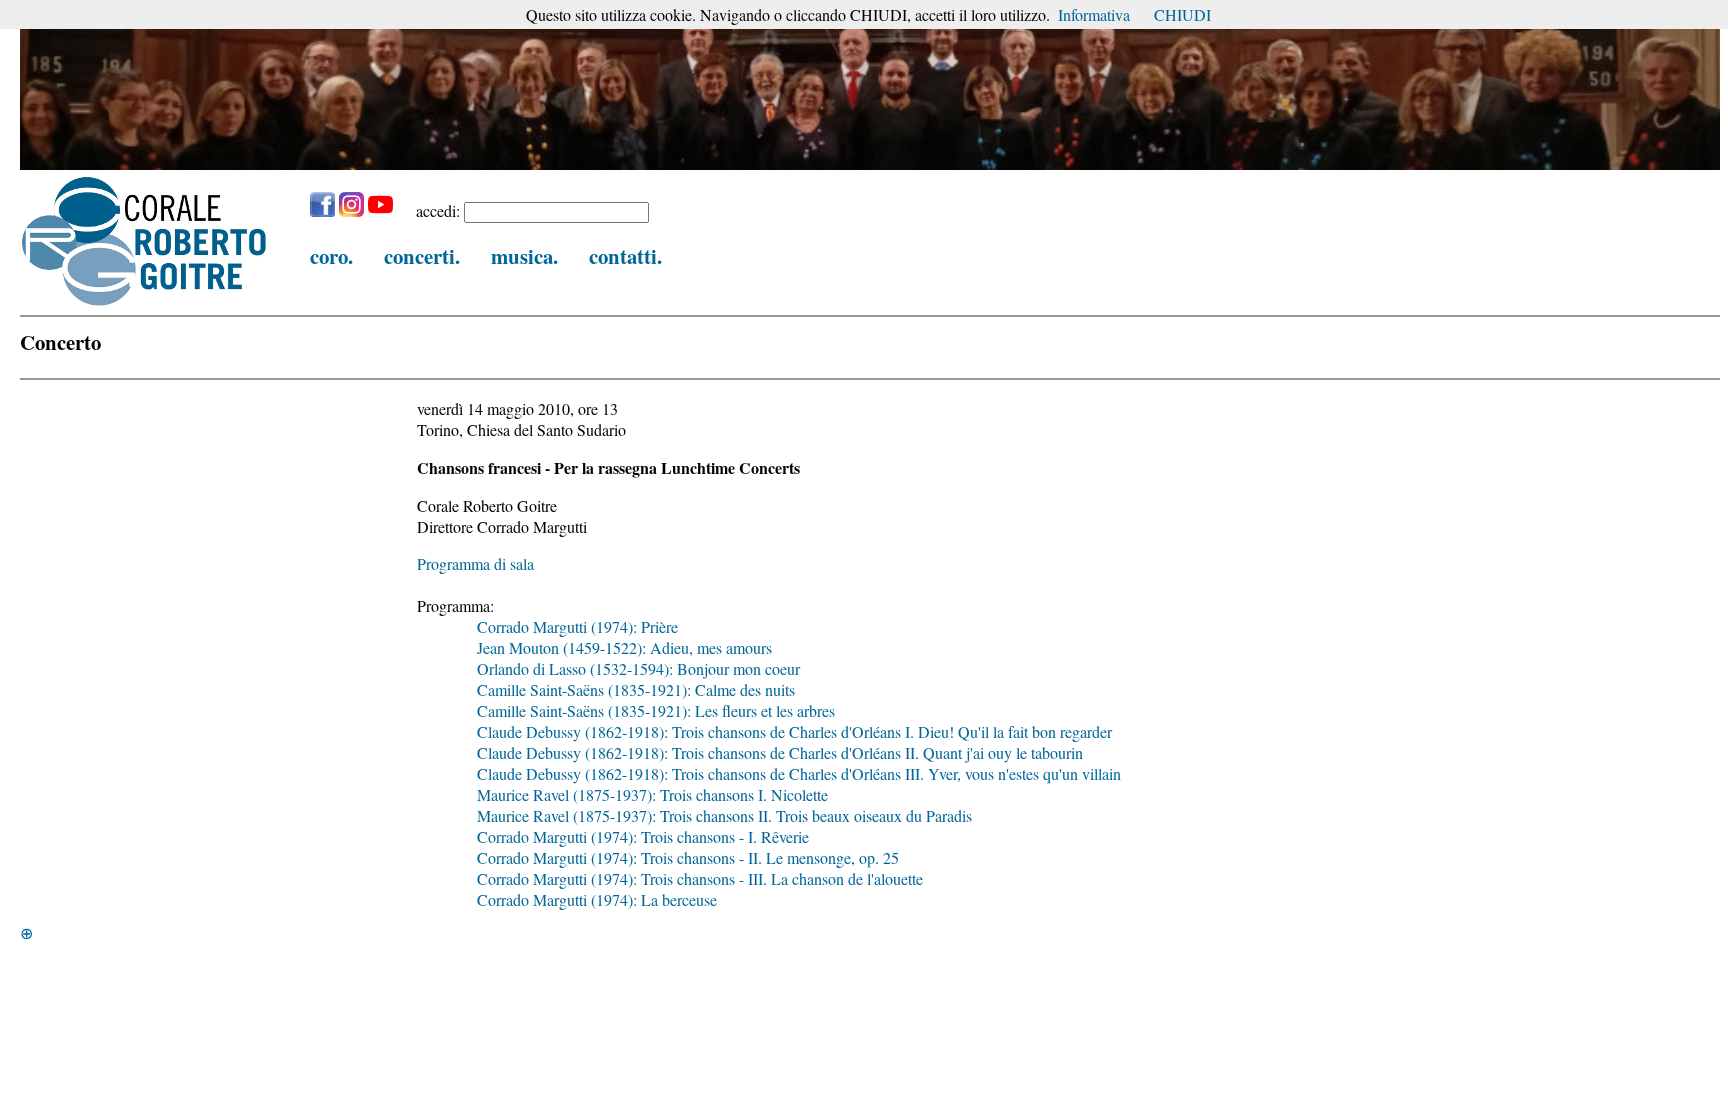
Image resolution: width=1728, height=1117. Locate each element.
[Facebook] (322, 210)
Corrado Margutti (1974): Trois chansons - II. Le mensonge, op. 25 (688, 857)
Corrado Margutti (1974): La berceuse (597, 899)
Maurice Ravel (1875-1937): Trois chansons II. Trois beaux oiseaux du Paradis (724, 815)
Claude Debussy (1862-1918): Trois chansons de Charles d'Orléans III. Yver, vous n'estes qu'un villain (799, 773)
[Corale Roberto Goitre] (145, 304)
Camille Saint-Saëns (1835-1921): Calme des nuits (636, 689)
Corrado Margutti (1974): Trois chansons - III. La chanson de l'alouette (700, 878)
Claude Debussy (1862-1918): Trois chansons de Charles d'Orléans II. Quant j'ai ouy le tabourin (780, 752)
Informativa (1094, 14)
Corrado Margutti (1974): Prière (577, 626)
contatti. (625, 256)
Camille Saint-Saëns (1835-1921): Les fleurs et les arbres (656, 710)
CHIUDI (1182, 14)
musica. (524, 256)
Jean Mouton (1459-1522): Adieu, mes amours (624, 647)
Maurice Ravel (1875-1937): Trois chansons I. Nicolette (652, 794)
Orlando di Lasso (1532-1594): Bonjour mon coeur (638, 668)
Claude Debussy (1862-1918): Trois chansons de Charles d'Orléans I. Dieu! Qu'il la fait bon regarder (794, 731)
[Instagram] (351, 210)
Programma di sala (475, 563)
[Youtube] (380, 210)
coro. (331, 256)
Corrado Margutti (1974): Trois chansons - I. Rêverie (643, 836)
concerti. (422, 256)
